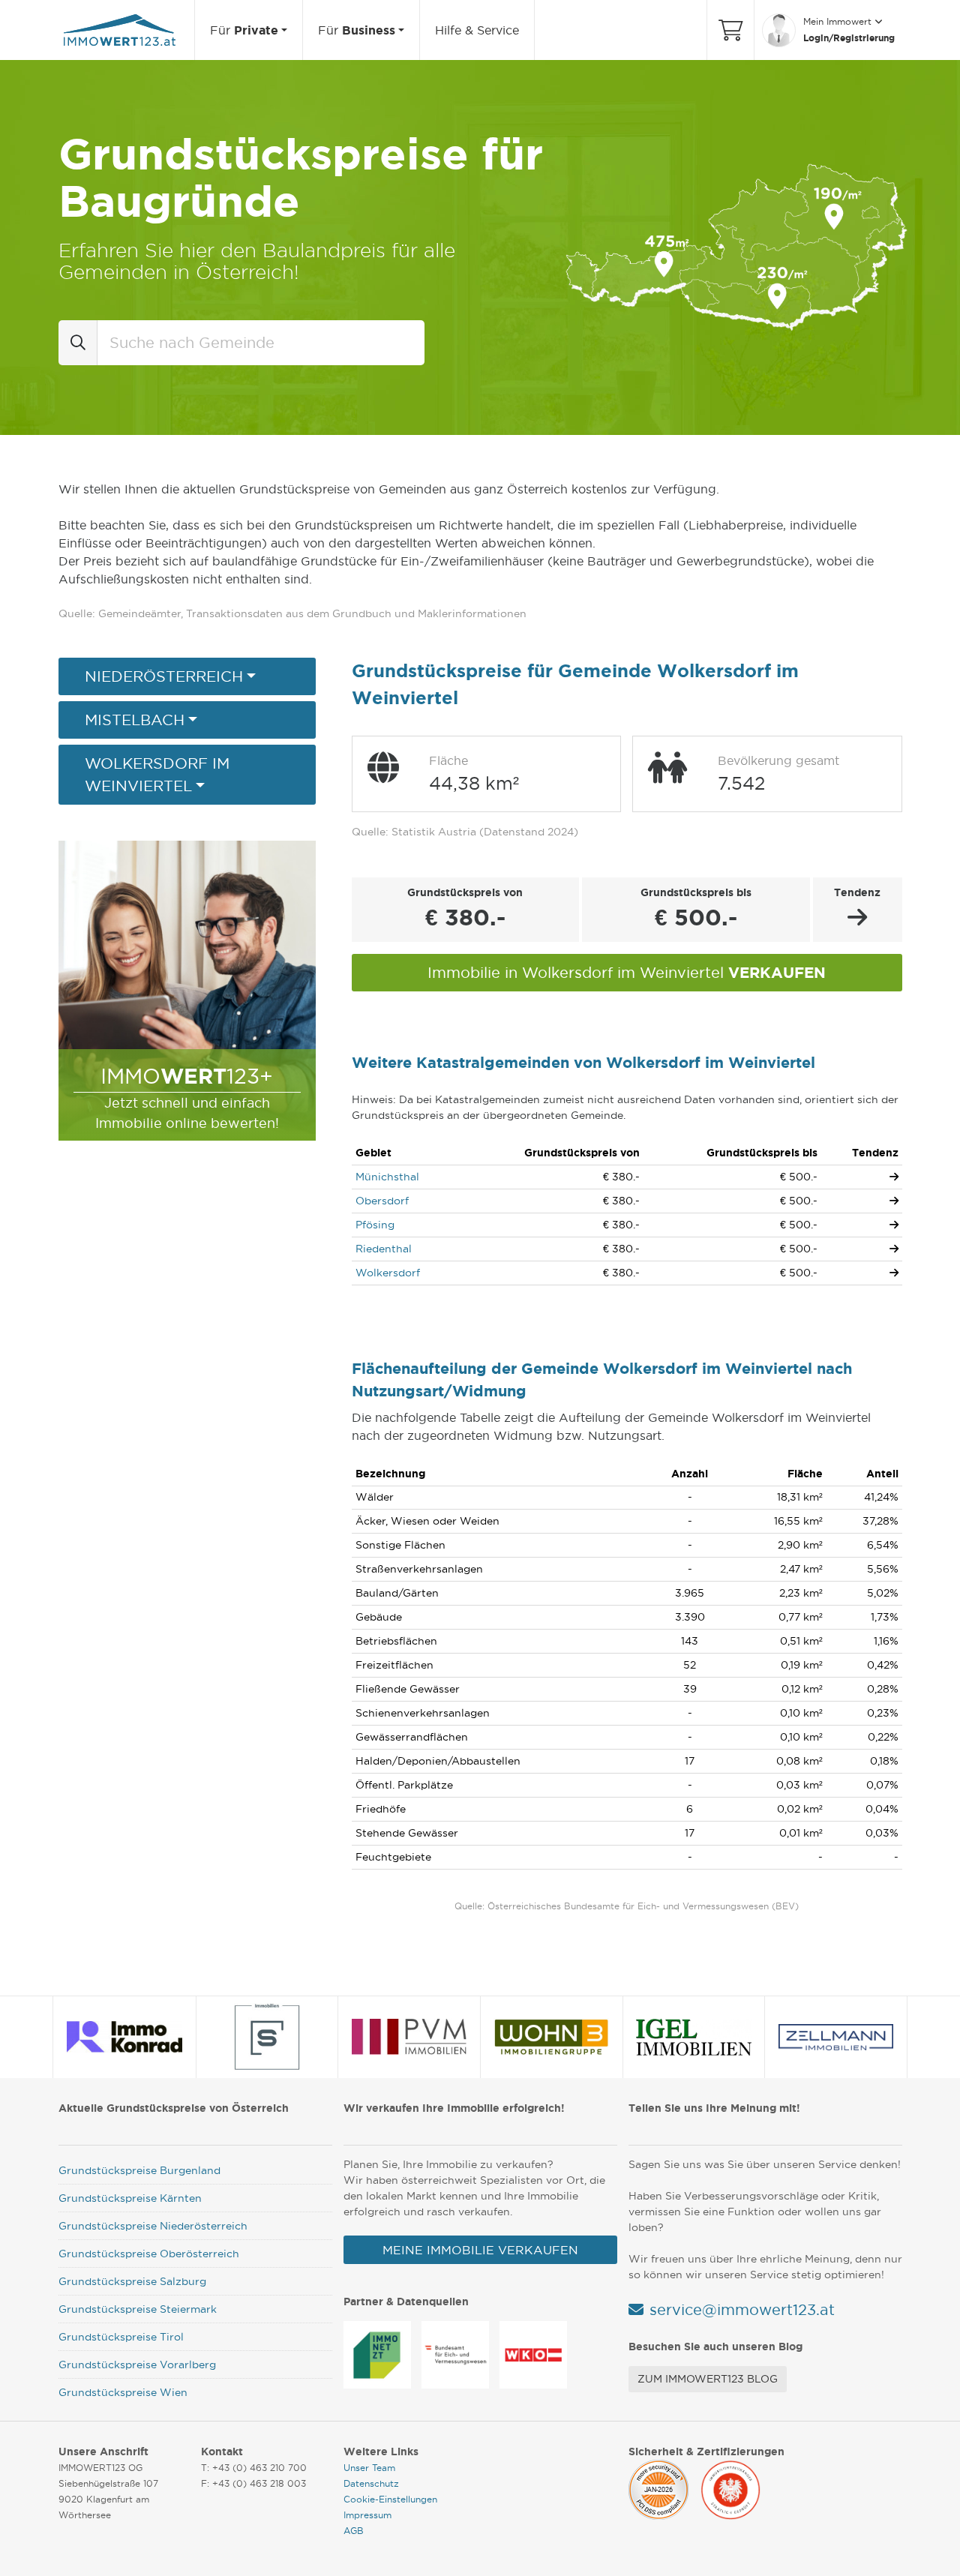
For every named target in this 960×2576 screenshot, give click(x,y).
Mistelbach (135, 720)
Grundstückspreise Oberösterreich (149, 2254)
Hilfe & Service (477, 30)
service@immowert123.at (742, 2310)
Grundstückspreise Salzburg (132, 2281)
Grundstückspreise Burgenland (139, 2170)
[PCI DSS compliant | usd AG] (658, 2488)
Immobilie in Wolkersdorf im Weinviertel (627, 972)
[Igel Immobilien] (694, 2037)
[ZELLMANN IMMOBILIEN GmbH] (836, 2037)
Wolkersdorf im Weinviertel (157, 775)
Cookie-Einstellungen (390, 2499)
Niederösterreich (164, 676)
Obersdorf (382, 1201)
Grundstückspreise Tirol (121, 2337)
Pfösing (375, 1225)
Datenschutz (371, 2483)
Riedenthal (384, 1249)
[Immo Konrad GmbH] (125, 2037)
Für (244, 30)
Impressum (367, 2515)
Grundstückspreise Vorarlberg (137, 2365)
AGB (354, 2531)
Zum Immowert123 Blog (708, 2379)
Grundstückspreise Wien (123, 2392)
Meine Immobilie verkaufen (480, 2250)
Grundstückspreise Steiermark (138, 2309)
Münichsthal (387, 1177)
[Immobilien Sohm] (267, 2037)
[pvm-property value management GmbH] (409, 2037)
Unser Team (369, 2468)
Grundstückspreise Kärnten (130, 2198)
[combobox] (261, 343)
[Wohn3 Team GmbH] (551, 2037)
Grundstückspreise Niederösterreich (153, 2226)
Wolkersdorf (388, 1273)
